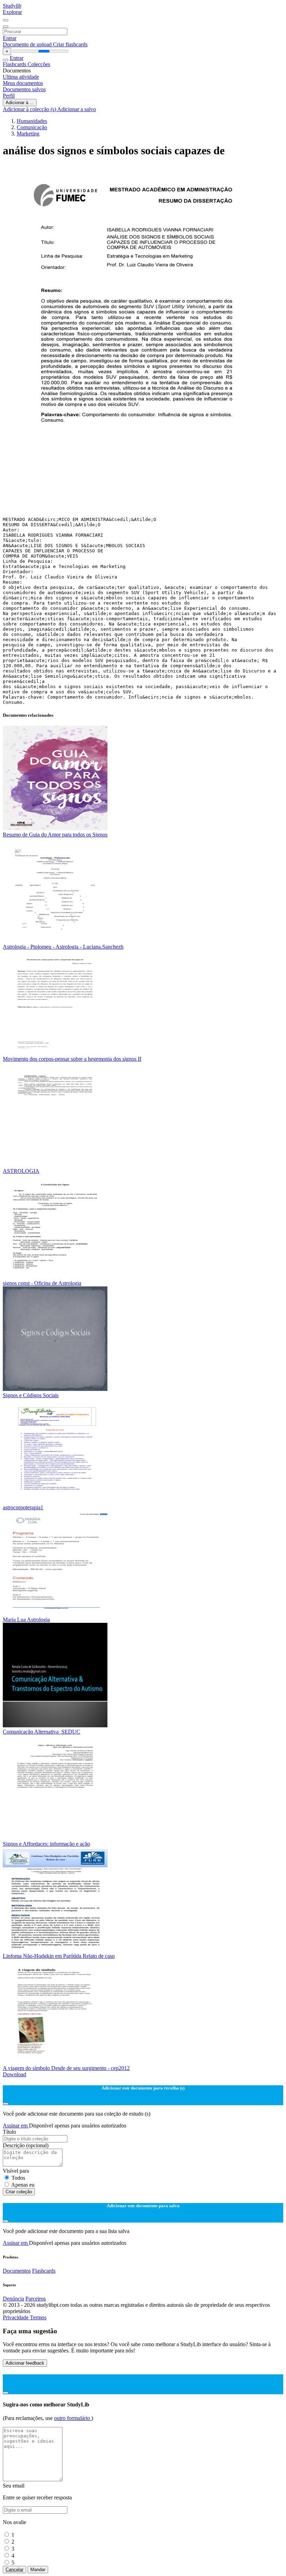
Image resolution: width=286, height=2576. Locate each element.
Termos (38, 2317)
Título (9, 2132)
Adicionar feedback (25, 2363)
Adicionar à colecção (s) (30, 109)
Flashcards (15, 64)
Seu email (14, 2486)
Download (14, 2074)
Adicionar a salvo (77, 109)
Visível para (16, 2171)
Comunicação (32, 127)
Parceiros (36, 2299)
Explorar (12, 12)
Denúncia (13, 2299)
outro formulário (73, 2418)
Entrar (10, 38)
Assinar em (16, 2126)
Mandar (38, 2570)
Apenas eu (23, 2185)
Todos (18, 2178)
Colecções (39, 64)
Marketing (28, 134)
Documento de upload (28, 44)
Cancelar (14, 2570)
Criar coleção (19, 2192)
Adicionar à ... (20, 103)
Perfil (9, 96)
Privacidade (16, 2317)
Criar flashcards (70, 44)
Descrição (26, 2145)
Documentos (17, 2271)
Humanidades (32, 121)
